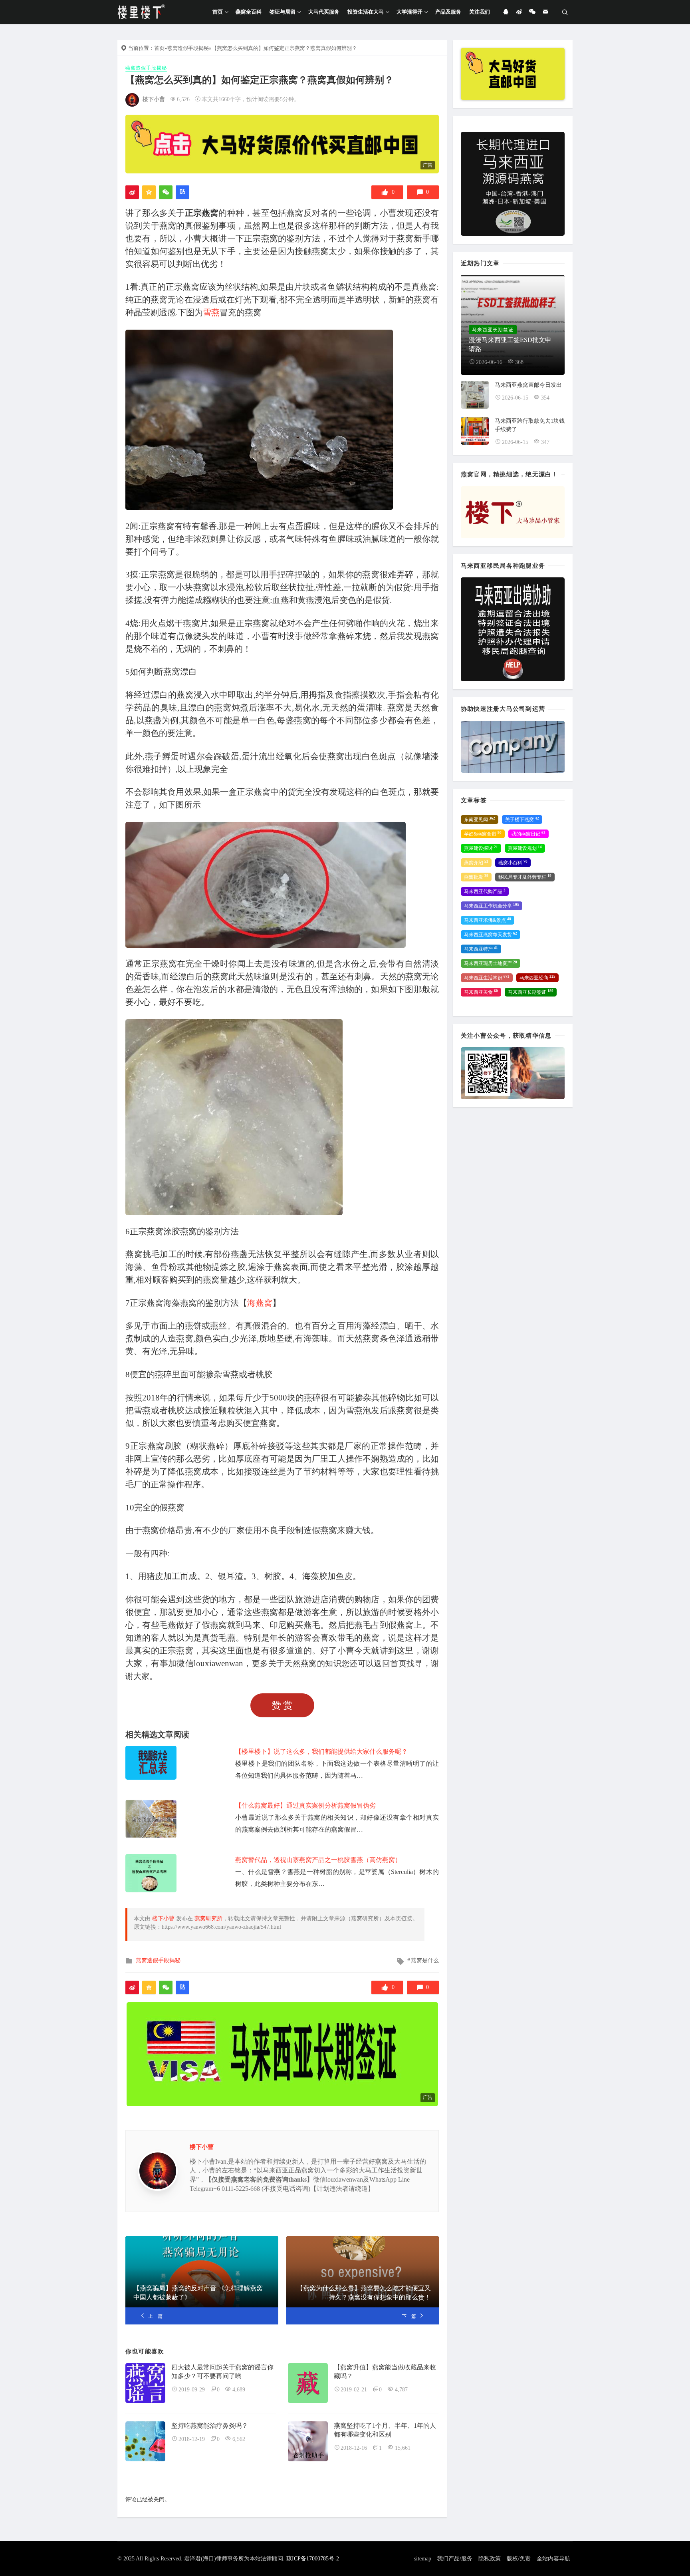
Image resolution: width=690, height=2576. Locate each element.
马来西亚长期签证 (531, 992)
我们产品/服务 (455, 2559)
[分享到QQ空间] (149, 192)
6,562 (239, 2439)
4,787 (401, 2390)
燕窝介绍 (476, 863)
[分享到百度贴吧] (182, 192)
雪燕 (211, 312)
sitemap (423, 2559)
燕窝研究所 (208, 1919)
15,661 (403, 2448)
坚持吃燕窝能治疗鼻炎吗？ (210, 2426)
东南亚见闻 (480, 820)
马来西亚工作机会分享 (492, 906)
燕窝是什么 (425, 1960)
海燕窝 (260, 1303)
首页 (218, 12)
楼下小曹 (154, 99)
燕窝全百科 (249, 12)
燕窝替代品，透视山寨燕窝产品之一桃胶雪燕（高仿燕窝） (318, 1860)
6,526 (183, 99)
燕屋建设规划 (525, 848)
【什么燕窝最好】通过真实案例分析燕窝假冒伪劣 (305, 1805)
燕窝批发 (476, 877)
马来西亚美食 (481, 992)
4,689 (239, 2390)
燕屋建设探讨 (481, 848)
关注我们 (480, 12)
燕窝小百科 (513, 863)
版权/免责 (519, 2559)
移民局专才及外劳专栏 (525, 877)
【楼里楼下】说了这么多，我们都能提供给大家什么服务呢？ (321, 1751)
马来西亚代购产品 (485, 891)
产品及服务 (448, 12)
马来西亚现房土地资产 (491, 963)
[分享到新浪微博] (132, 192)
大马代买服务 (324, 12)
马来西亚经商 (537, 978)
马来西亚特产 (481, 949)
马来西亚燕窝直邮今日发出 (528, 385)
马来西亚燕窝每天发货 (491, 935)
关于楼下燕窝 (522, 820)
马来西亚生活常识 (487, 978)
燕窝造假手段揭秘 (188, 48)
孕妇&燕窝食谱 (483, 834)
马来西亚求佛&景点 (488, 920)
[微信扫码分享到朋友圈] (166, 192)
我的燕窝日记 (528, 834)
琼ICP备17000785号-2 (313, 2559)
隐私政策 (490, 2559)
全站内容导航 (553, 2559)
